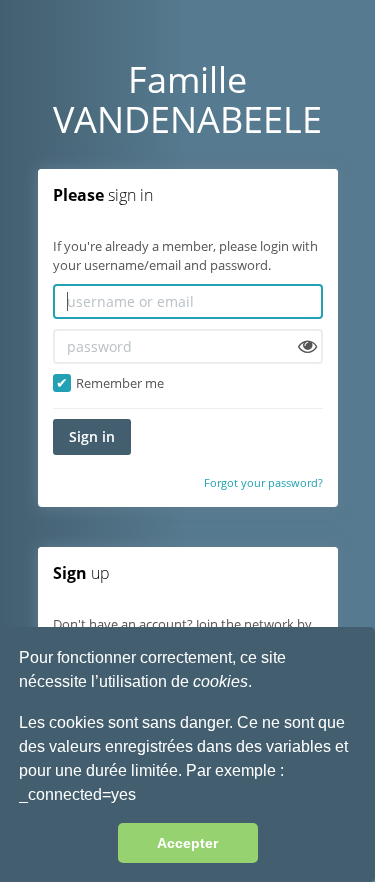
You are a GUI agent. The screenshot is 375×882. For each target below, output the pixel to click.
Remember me (120, 383)
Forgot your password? (263, 482)
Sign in (92, 436)
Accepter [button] (187, 843)
